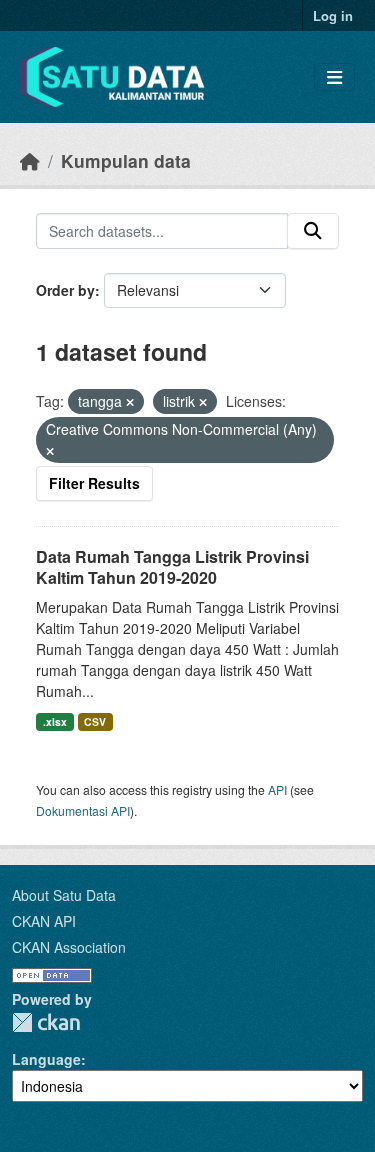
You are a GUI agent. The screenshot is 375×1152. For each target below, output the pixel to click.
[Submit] (313, 231)
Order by (65, 290)
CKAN (46, 1022)
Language (46, 1059)
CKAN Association (69, 947)
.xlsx (55, 721)
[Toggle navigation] (334, 77)
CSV (95, 721)
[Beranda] (30, 160)
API (277, 789)
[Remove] (130, 402)
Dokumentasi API (83, 810)
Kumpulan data (126, 160)
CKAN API (44, 921)
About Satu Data (64, 895)
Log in (333, 15)
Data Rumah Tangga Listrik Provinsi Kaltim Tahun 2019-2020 (172, 567)
